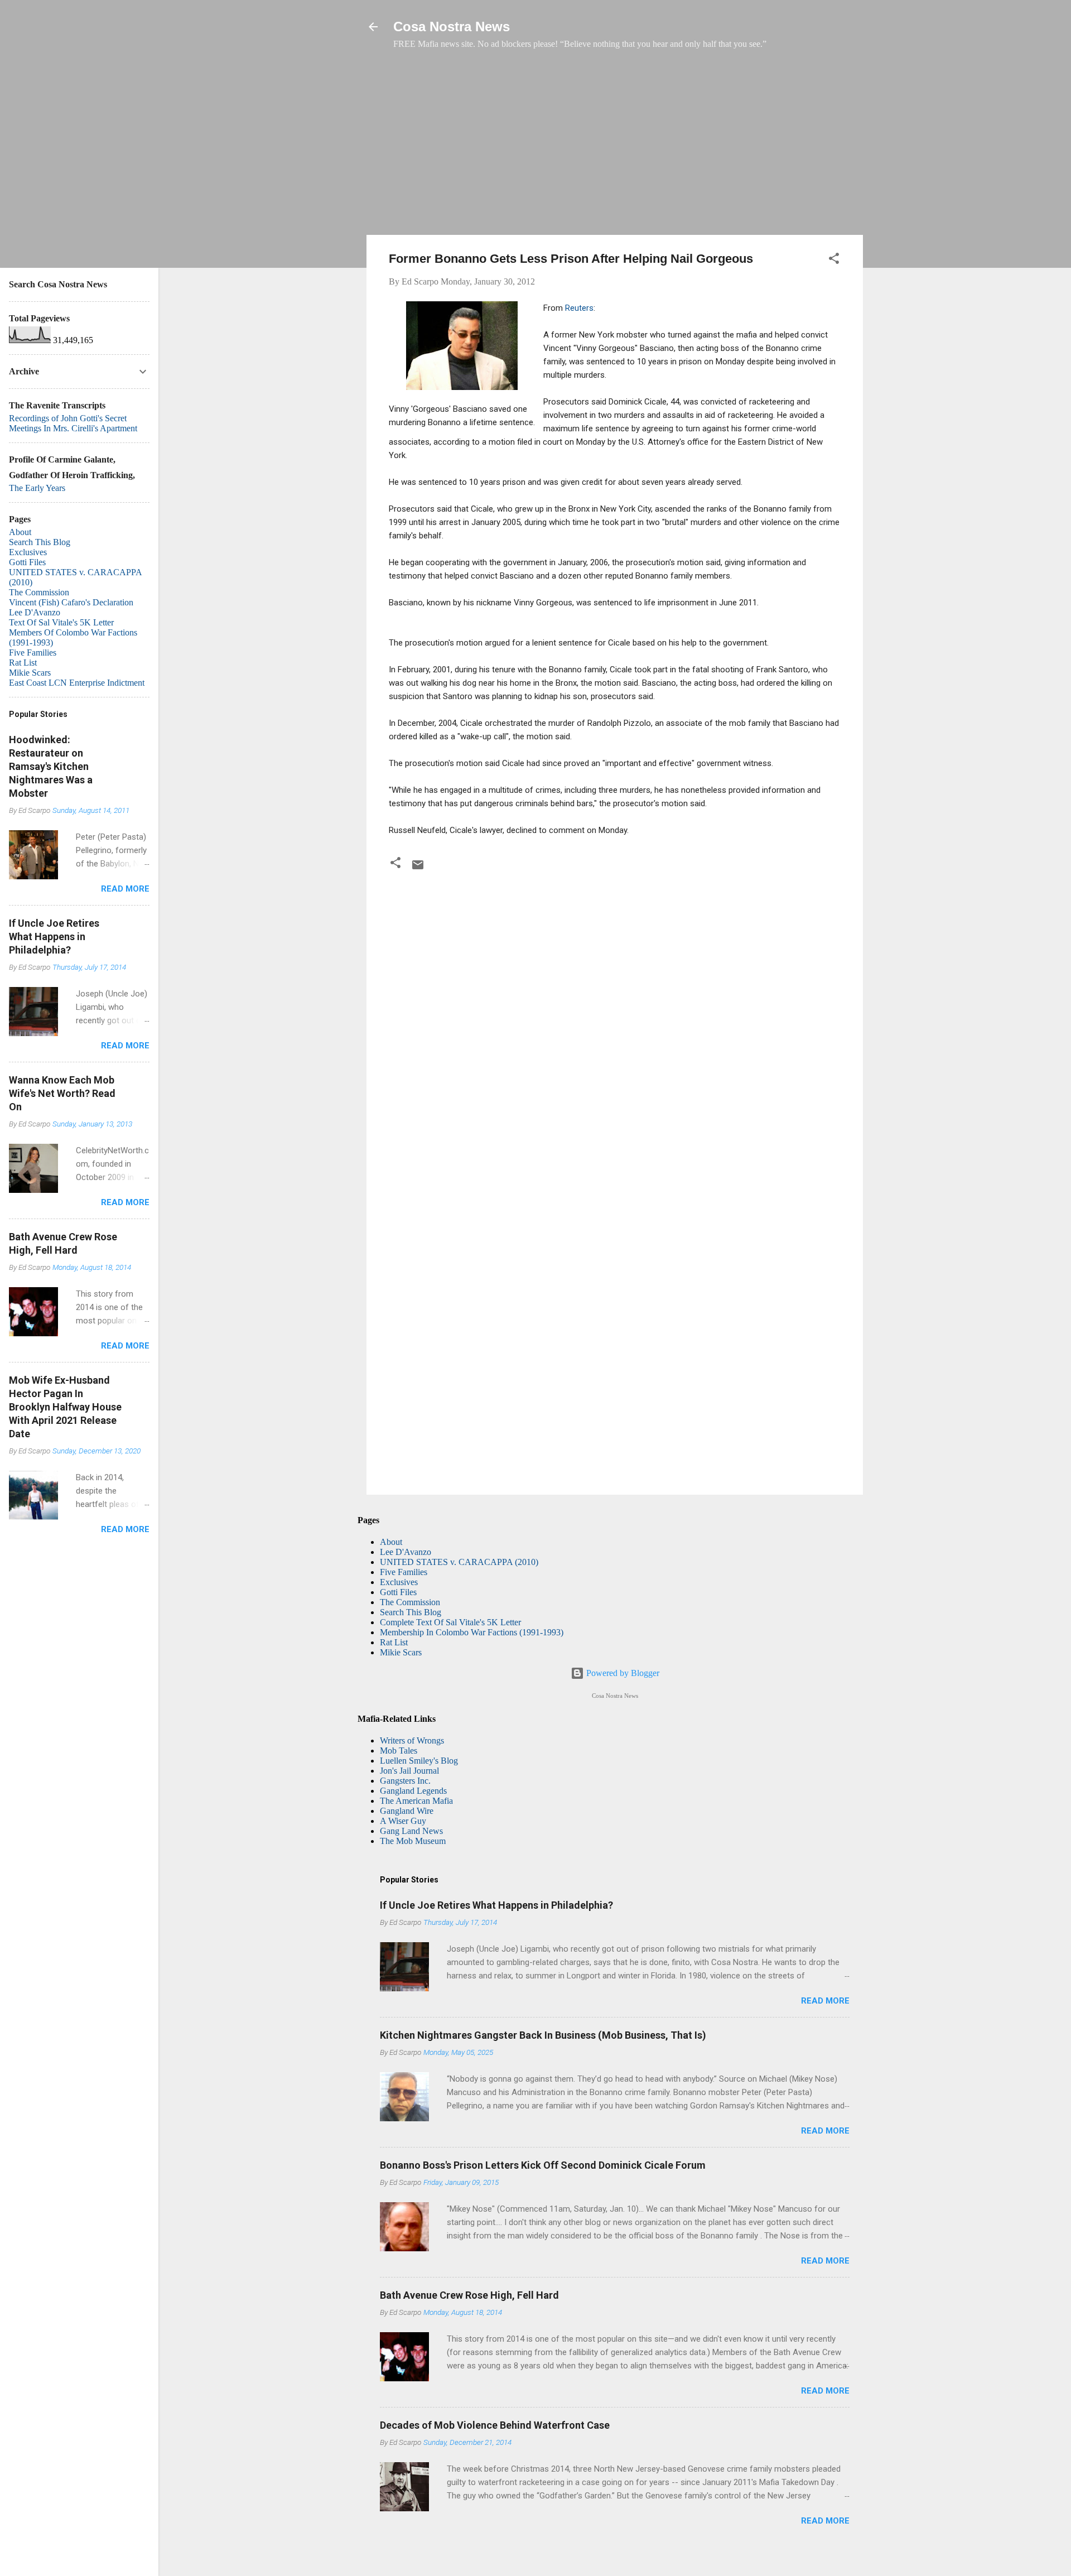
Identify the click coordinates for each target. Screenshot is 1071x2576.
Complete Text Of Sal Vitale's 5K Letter (450, 1622)
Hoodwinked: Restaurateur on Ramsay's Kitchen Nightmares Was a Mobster (51, 766)
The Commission (410, 1602)
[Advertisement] (615, 148)
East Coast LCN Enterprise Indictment (77, 683)
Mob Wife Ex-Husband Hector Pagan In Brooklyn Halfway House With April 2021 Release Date (65, 1407)
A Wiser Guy (403, 1821)
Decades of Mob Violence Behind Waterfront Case (495, 2425)
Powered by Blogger (622, 1673)
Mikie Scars (401, 1652)
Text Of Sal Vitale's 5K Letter (61, 622)
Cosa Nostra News (452, 27)
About (391, 1542)
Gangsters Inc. (405, 1781)
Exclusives (399, 1582)
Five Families (404, 1572)
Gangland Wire (407, 1811)
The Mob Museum (413, 1841)
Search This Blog (411, 1612)
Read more (825, 2001)
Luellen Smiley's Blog (419, 1761)
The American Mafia (416, 1801)
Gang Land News (411, 1831)
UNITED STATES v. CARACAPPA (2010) (459, 1562)
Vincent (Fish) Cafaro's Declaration (71, 602)
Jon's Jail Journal (409, 1771)
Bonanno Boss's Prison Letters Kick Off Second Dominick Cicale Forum (543, 2165)
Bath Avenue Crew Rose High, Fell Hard (469, 2295)
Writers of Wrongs (412, 1740)
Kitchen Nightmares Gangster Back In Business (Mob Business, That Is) (543, 2035)
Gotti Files (398, 1592)
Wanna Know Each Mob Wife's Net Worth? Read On (62, 1093)
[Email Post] (418, 868)
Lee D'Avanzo (406, 1552)
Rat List (394, 1642)
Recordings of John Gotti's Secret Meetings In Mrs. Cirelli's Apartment (73, 423)
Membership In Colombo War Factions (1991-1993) (472, 1632)
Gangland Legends (413, 1791)
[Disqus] (615, 1027)
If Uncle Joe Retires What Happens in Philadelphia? (496, 1905)
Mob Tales (399, 1751)
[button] (834, 260)
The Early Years (37, 488)
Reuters (579, 308)
